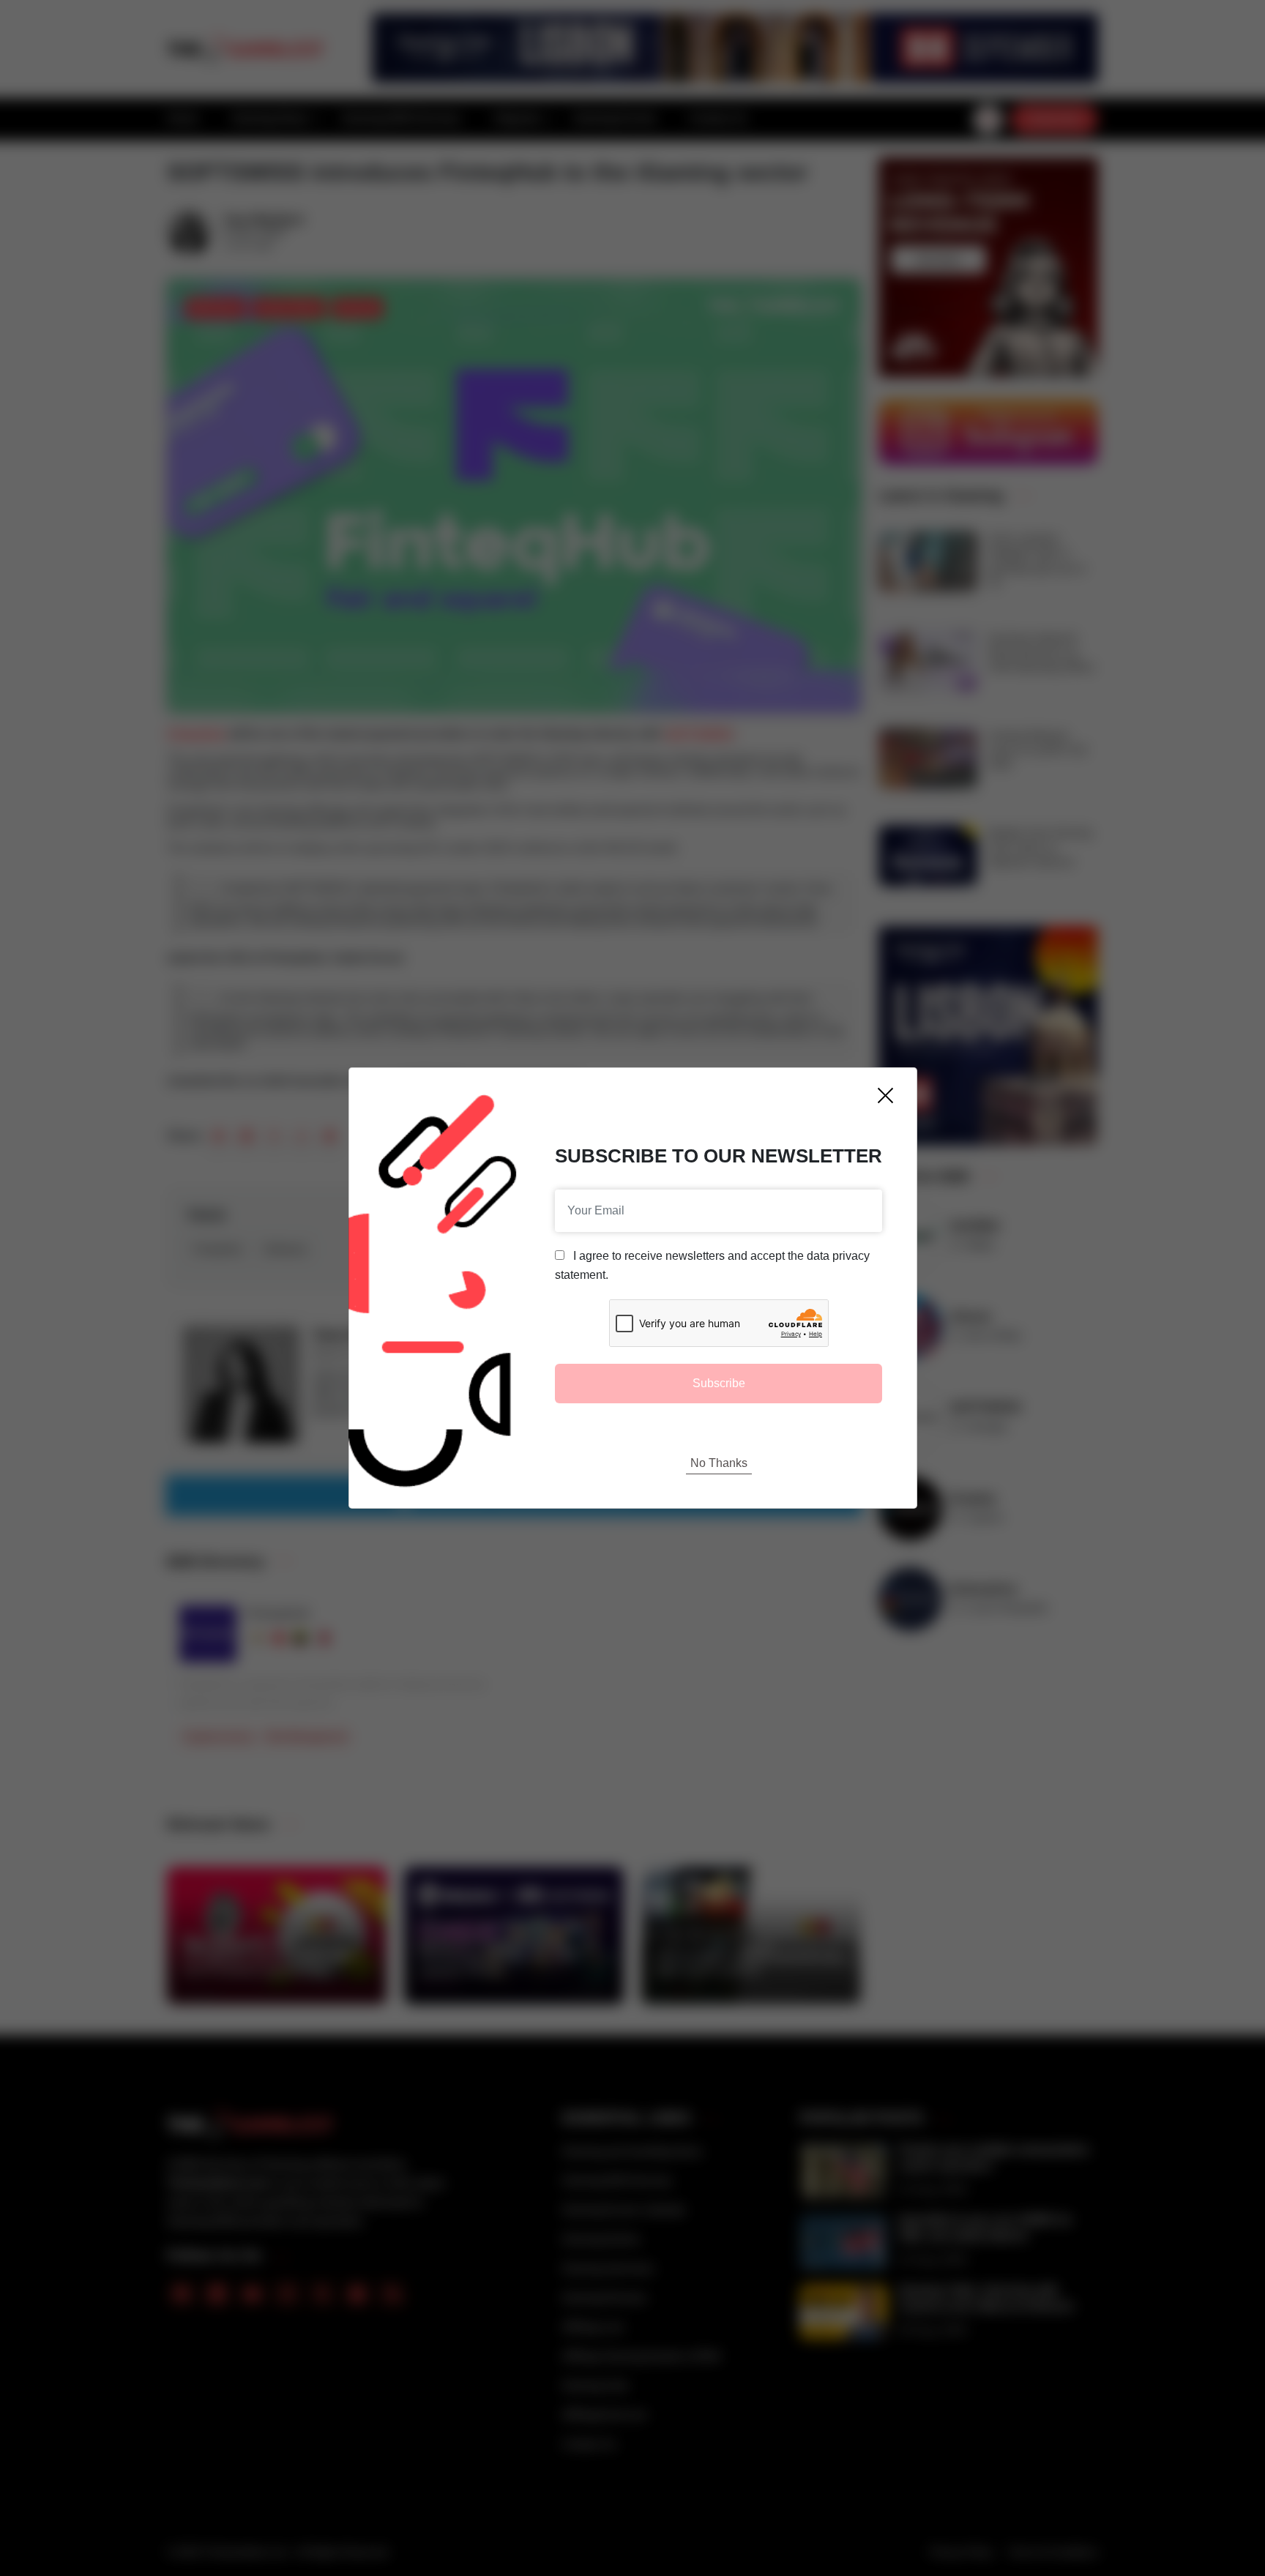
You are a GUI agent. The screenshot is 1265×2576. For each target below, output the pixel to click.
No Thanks (719, 1463)
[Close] (885, 1095)
